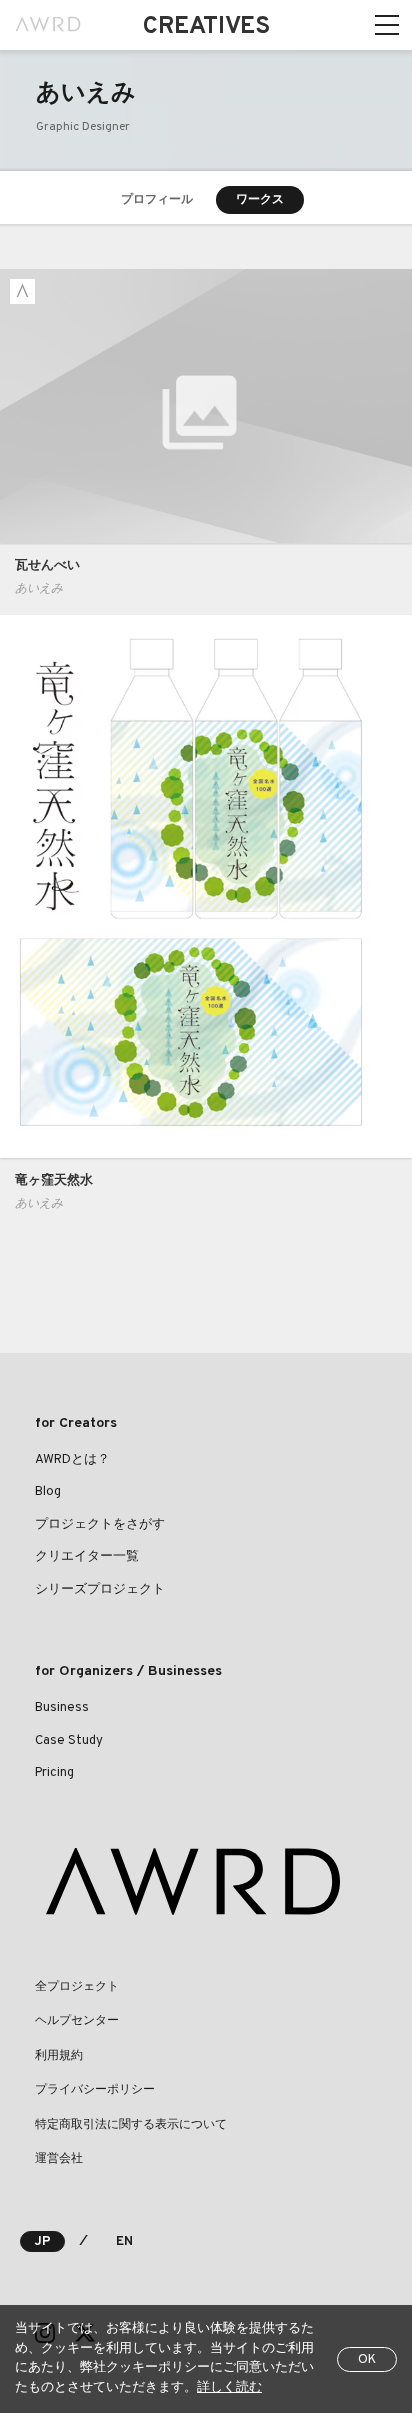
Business (62, 1708)
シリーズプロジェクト (100, 1590)
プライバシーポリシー (95, 2090)
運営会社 (59, 2159)
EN (124, 2242)
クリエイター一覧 (87, 1557)
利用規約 (59, 2056)
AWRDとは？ (72, 1460)
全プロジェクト (77, 1987)
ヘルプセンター (77, 2021)
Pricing (54, 1773)
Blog (48, 1492)
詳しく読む (229, 2388)
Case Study (69, 1741)
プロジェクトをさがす (100, 1525)
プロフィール (157, 200)
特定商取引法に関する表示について (131, 2125)
